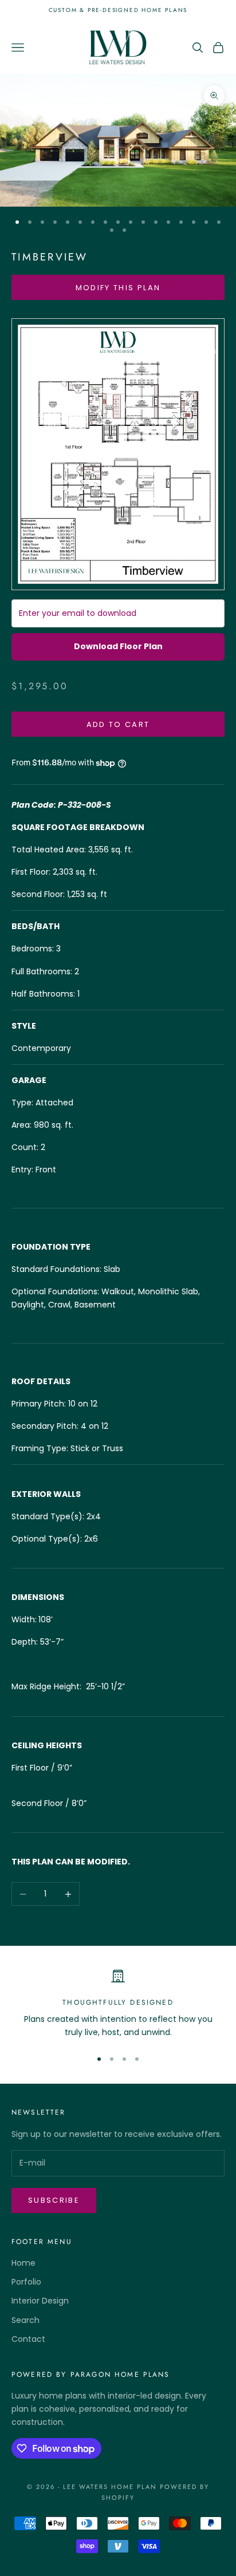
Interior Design (40, 2301)
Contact (28, 2339)
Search (25, 2320)
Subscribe (54, 2200)
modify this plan (118, 288)
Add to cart (118, 724)
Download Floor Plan (118, 646)
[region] (118, 2004)
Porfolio (26, 2282)
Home (23, 2263)
